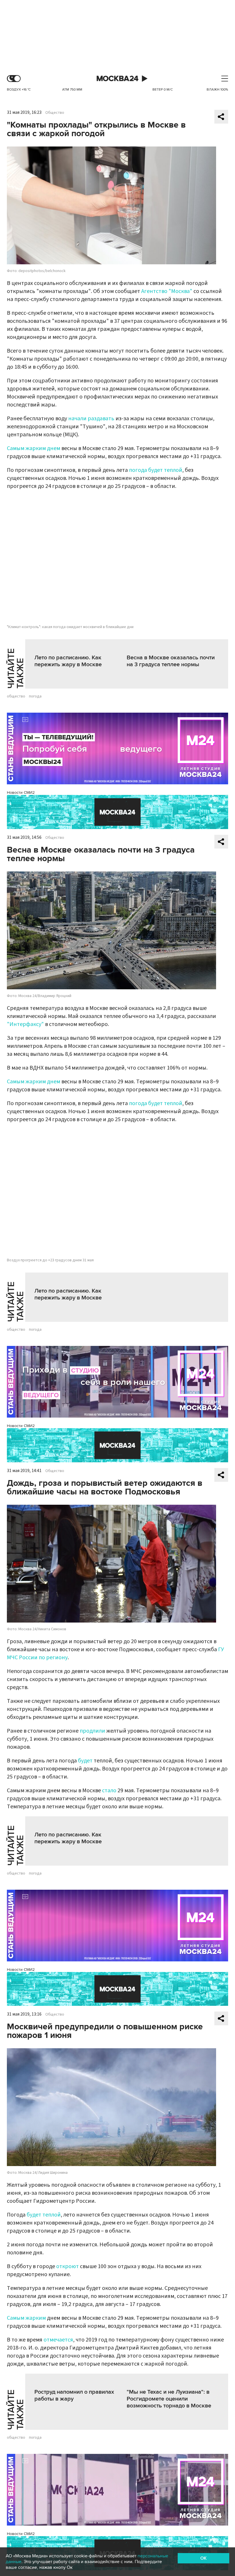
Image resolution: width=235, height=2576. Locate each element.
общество (16, 696)
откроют (67, 2266)
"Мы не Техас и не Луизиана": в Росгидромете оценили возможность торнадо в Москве (169, 2399)
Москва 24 (117, 79)
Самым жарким (26, 2318)
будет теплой (44, 2215)
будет (85, 1761)
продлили (92, 1731)
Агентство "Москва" (167, 291)
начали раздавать (91, 419)
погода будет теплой (156, 470)
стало (109, 1791)
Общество (55, 113)
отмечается (58, 2340)
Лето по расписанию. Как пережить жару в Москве (68, 661)
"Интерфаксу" (25, 1024)
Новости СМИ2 (21, 792)
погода (35, 696)
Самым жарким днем (34, 448)
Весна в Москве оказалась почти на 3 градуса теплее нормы (171, 661)
